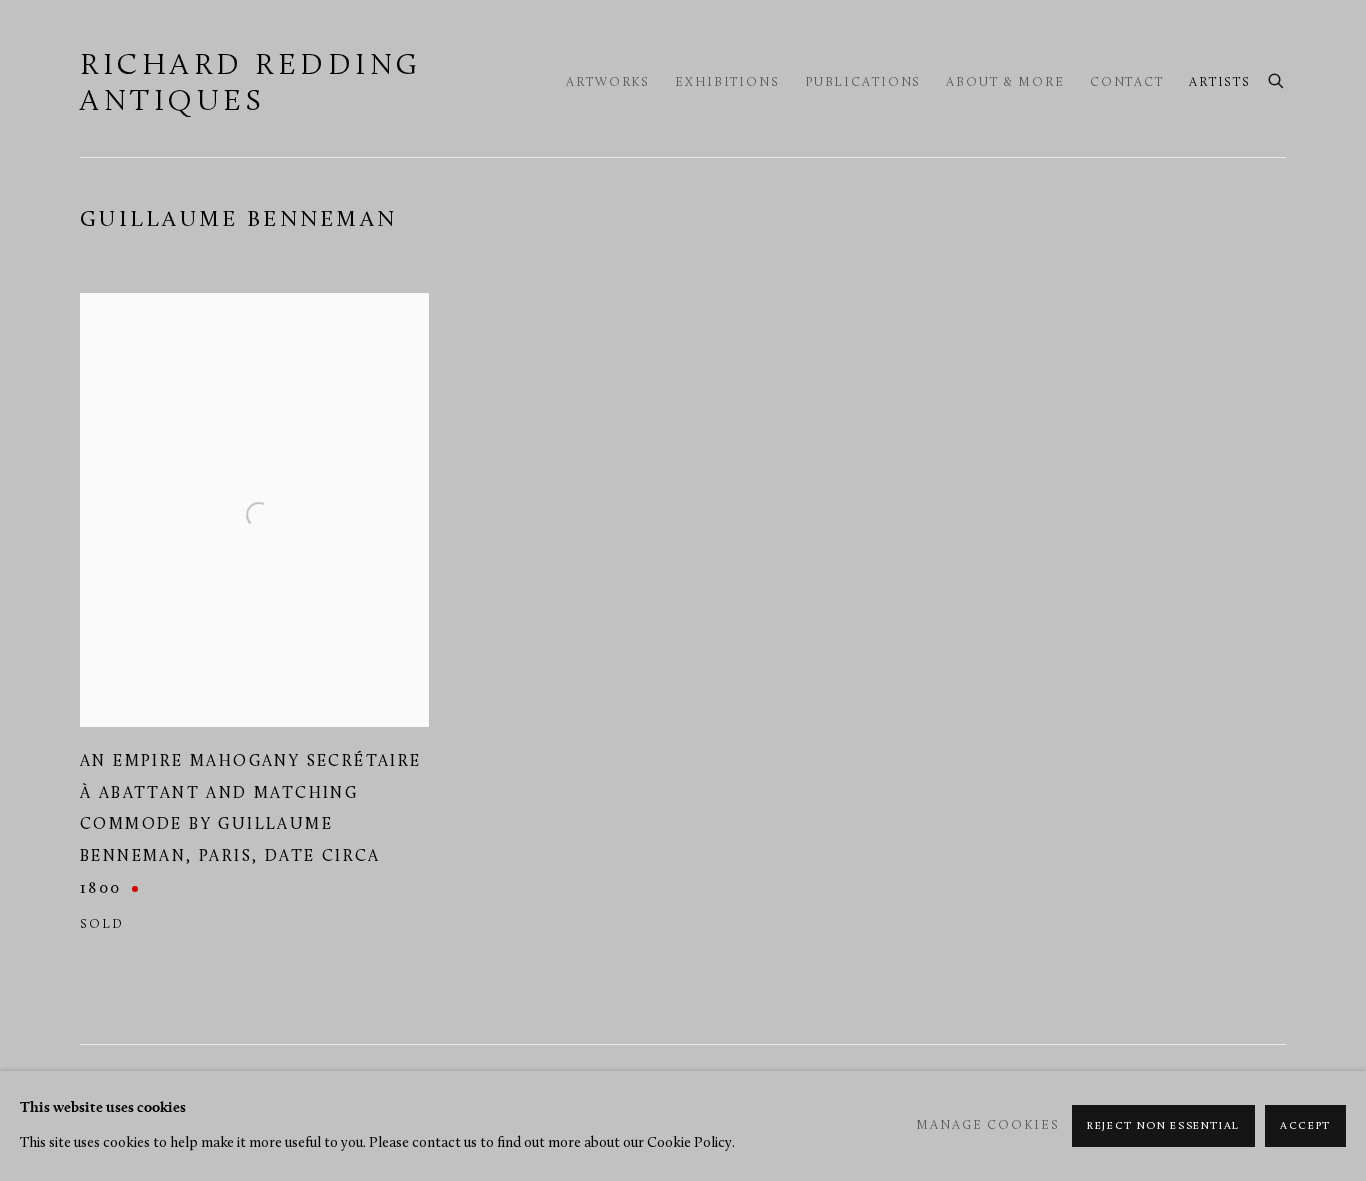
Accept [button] (1305, 1126)
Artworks (608, 83)
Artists (1220, 83)
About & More (1005, 83)
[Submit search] (1277, 79)
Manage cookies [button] (987, 1126)
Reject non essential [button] (1163, 1126)
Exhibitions (727, 83)
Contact (1127, 83)
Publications (863, 83)
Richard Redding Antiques (251, 84)
